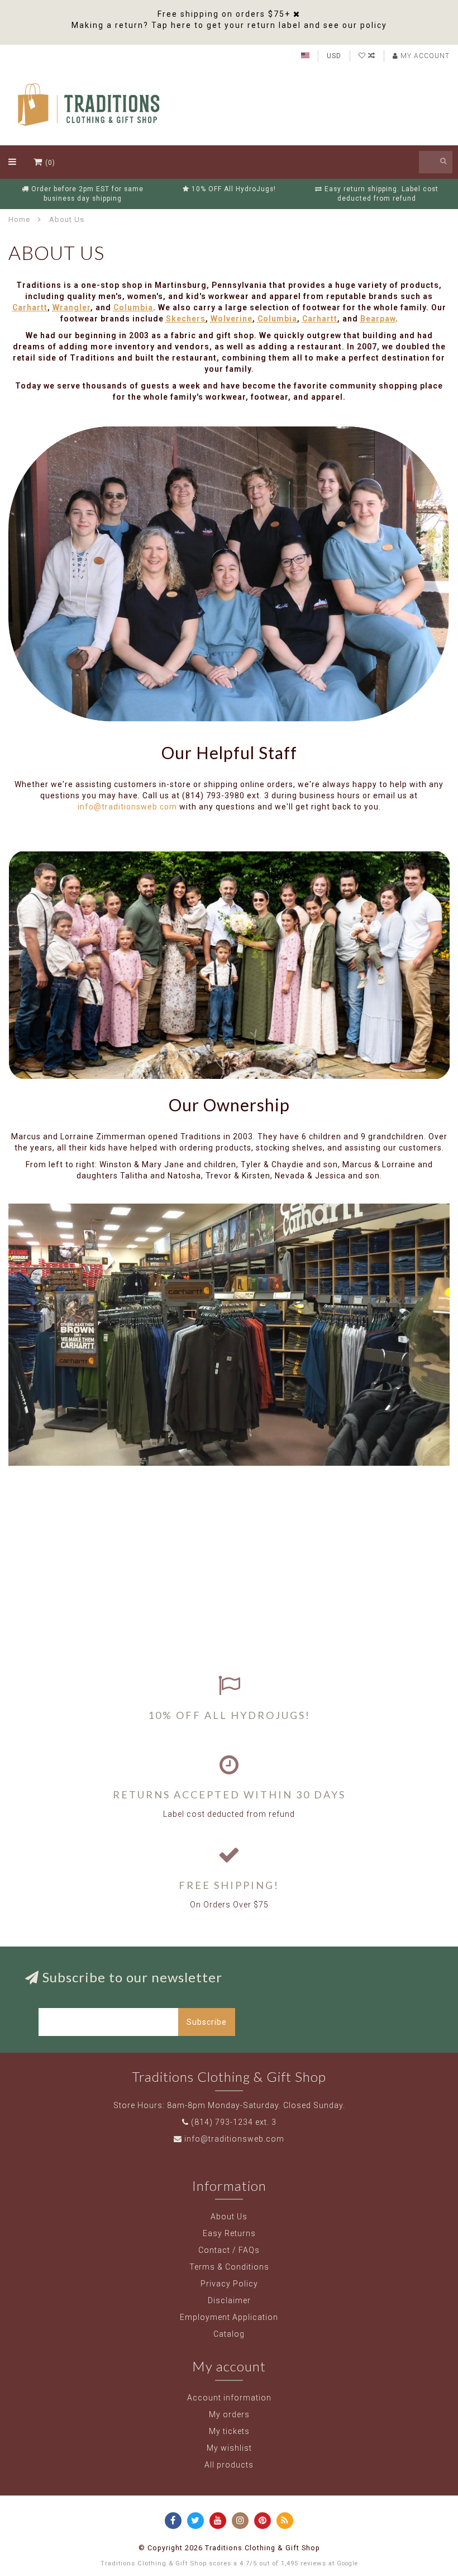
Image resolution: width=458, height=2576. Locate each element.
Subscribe (207, 2022)
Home (19, 219)
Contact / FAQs (229, 2250)
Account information (229, 2398)
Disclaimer (229, 2300)
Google (347, 2563)
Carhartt (30, 307)
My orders (229, 2414)
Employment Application (229, 2317)
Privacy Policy (229, 2284)
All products (229, 2465)
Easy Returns (229, 2233)
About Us (229, 2217)
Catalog (229, 2334)
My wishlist (229, 2448)
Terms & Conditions (229, 2267)
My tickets (229, 2431)
